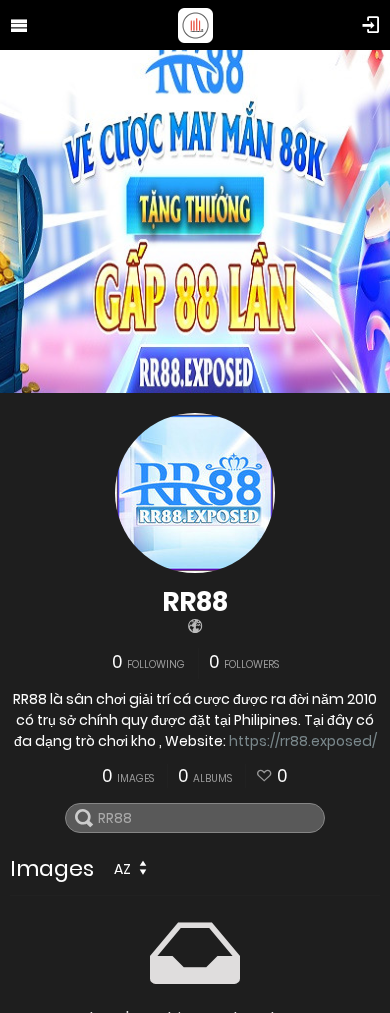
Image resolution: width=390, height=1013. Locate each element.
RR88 (195, 602)
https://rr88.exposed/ (303, 741)
